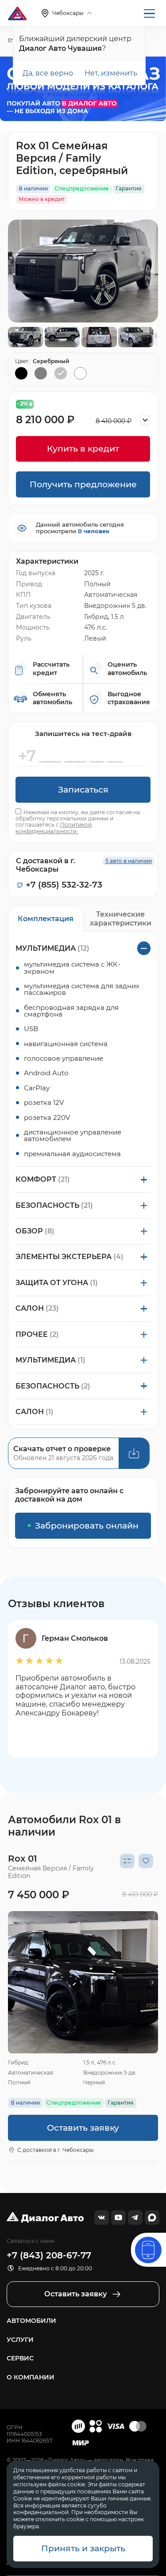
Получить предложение (83, 484)
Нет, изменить (111, 73)
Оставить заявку (83, 2128)
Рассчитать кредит (51, 669)
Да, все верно (48, 73)
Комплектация (46, 918)
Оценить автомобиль (127, 669)
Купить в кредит (83, 449)
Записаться (83, 790)
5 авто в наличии (129, 861)
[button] (14, 1982)
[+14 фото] (83, 1982)
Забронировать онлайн (87, 1526)
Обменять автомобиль (52, 698)
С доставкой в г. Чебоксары (55, 2150)
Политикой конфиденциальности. (54, 828)
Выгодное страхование (129, 698)
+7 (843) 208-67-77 (49, 2255)
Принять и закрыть (83, 2548)
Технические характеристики (121, 918)
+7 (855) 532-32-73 (64, 885)
